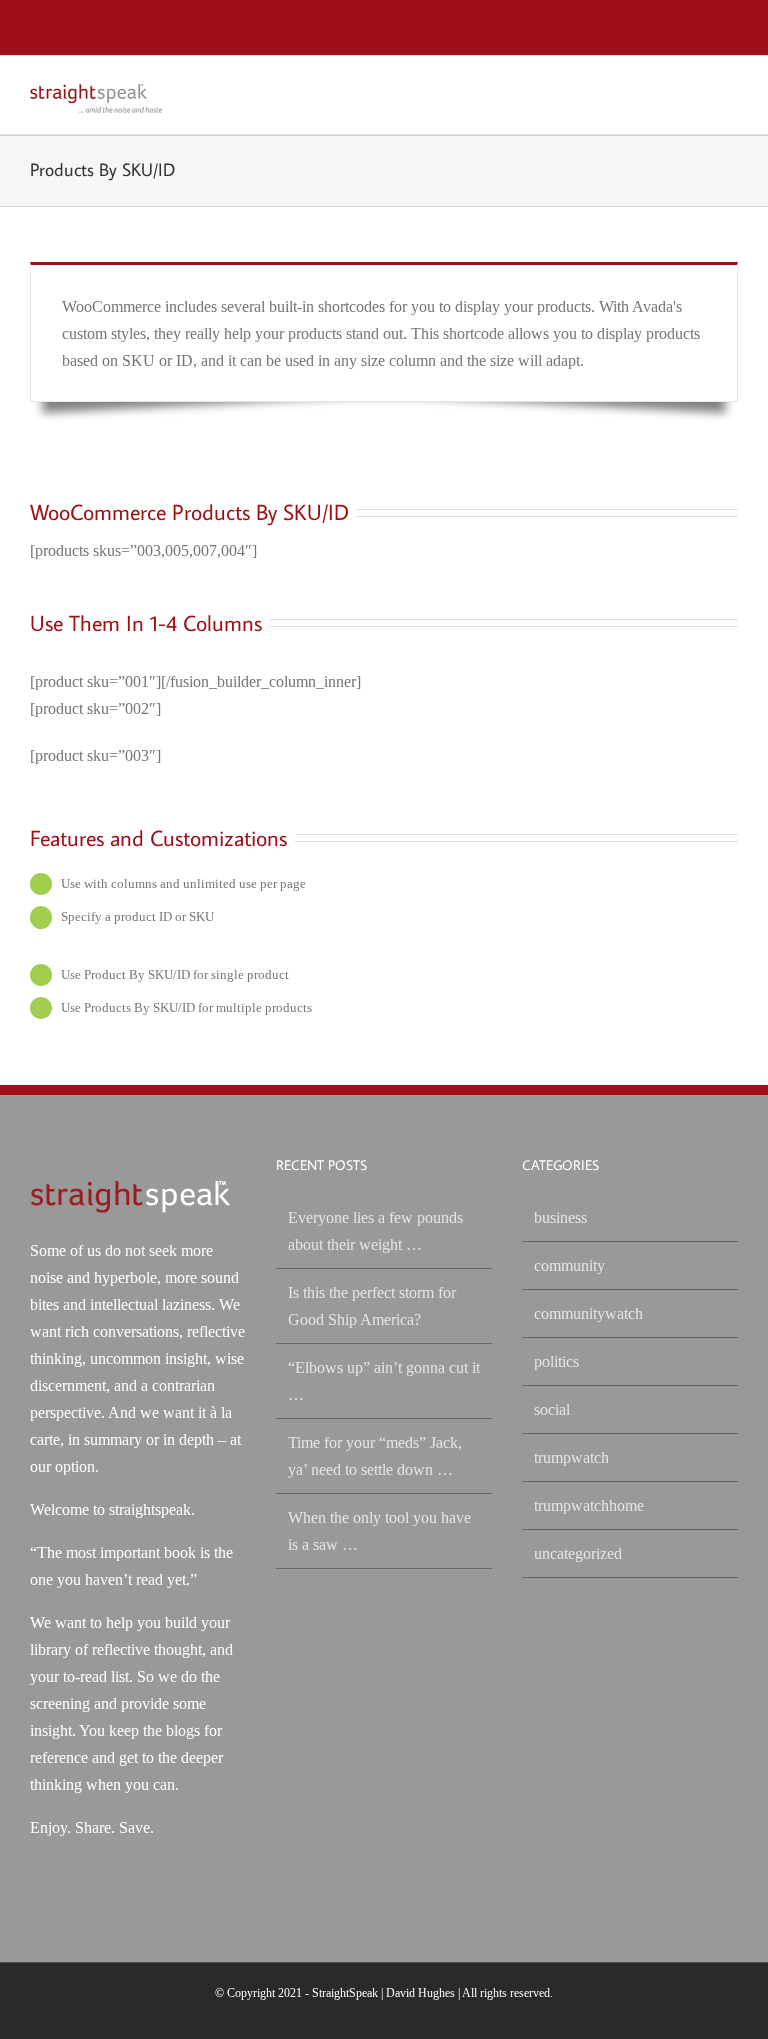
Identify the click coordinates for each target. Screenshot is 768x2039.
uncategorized (578, 1553)
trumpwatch (571, 1457)
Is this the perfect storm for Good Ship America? (372, 1306)
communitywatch (588, 1313)
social (552, 1409)
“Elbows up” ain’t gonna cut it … (384, 1381)
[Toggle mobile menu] (730, 91)
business (560, 1217)
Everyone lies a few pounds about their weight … (375, 1231)
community (569, 1265)
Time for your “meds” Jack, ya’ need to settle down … (375, 1456)
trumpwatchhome (589, 1505)
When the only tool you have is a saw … (379, 1531)
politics (556, 1361)
